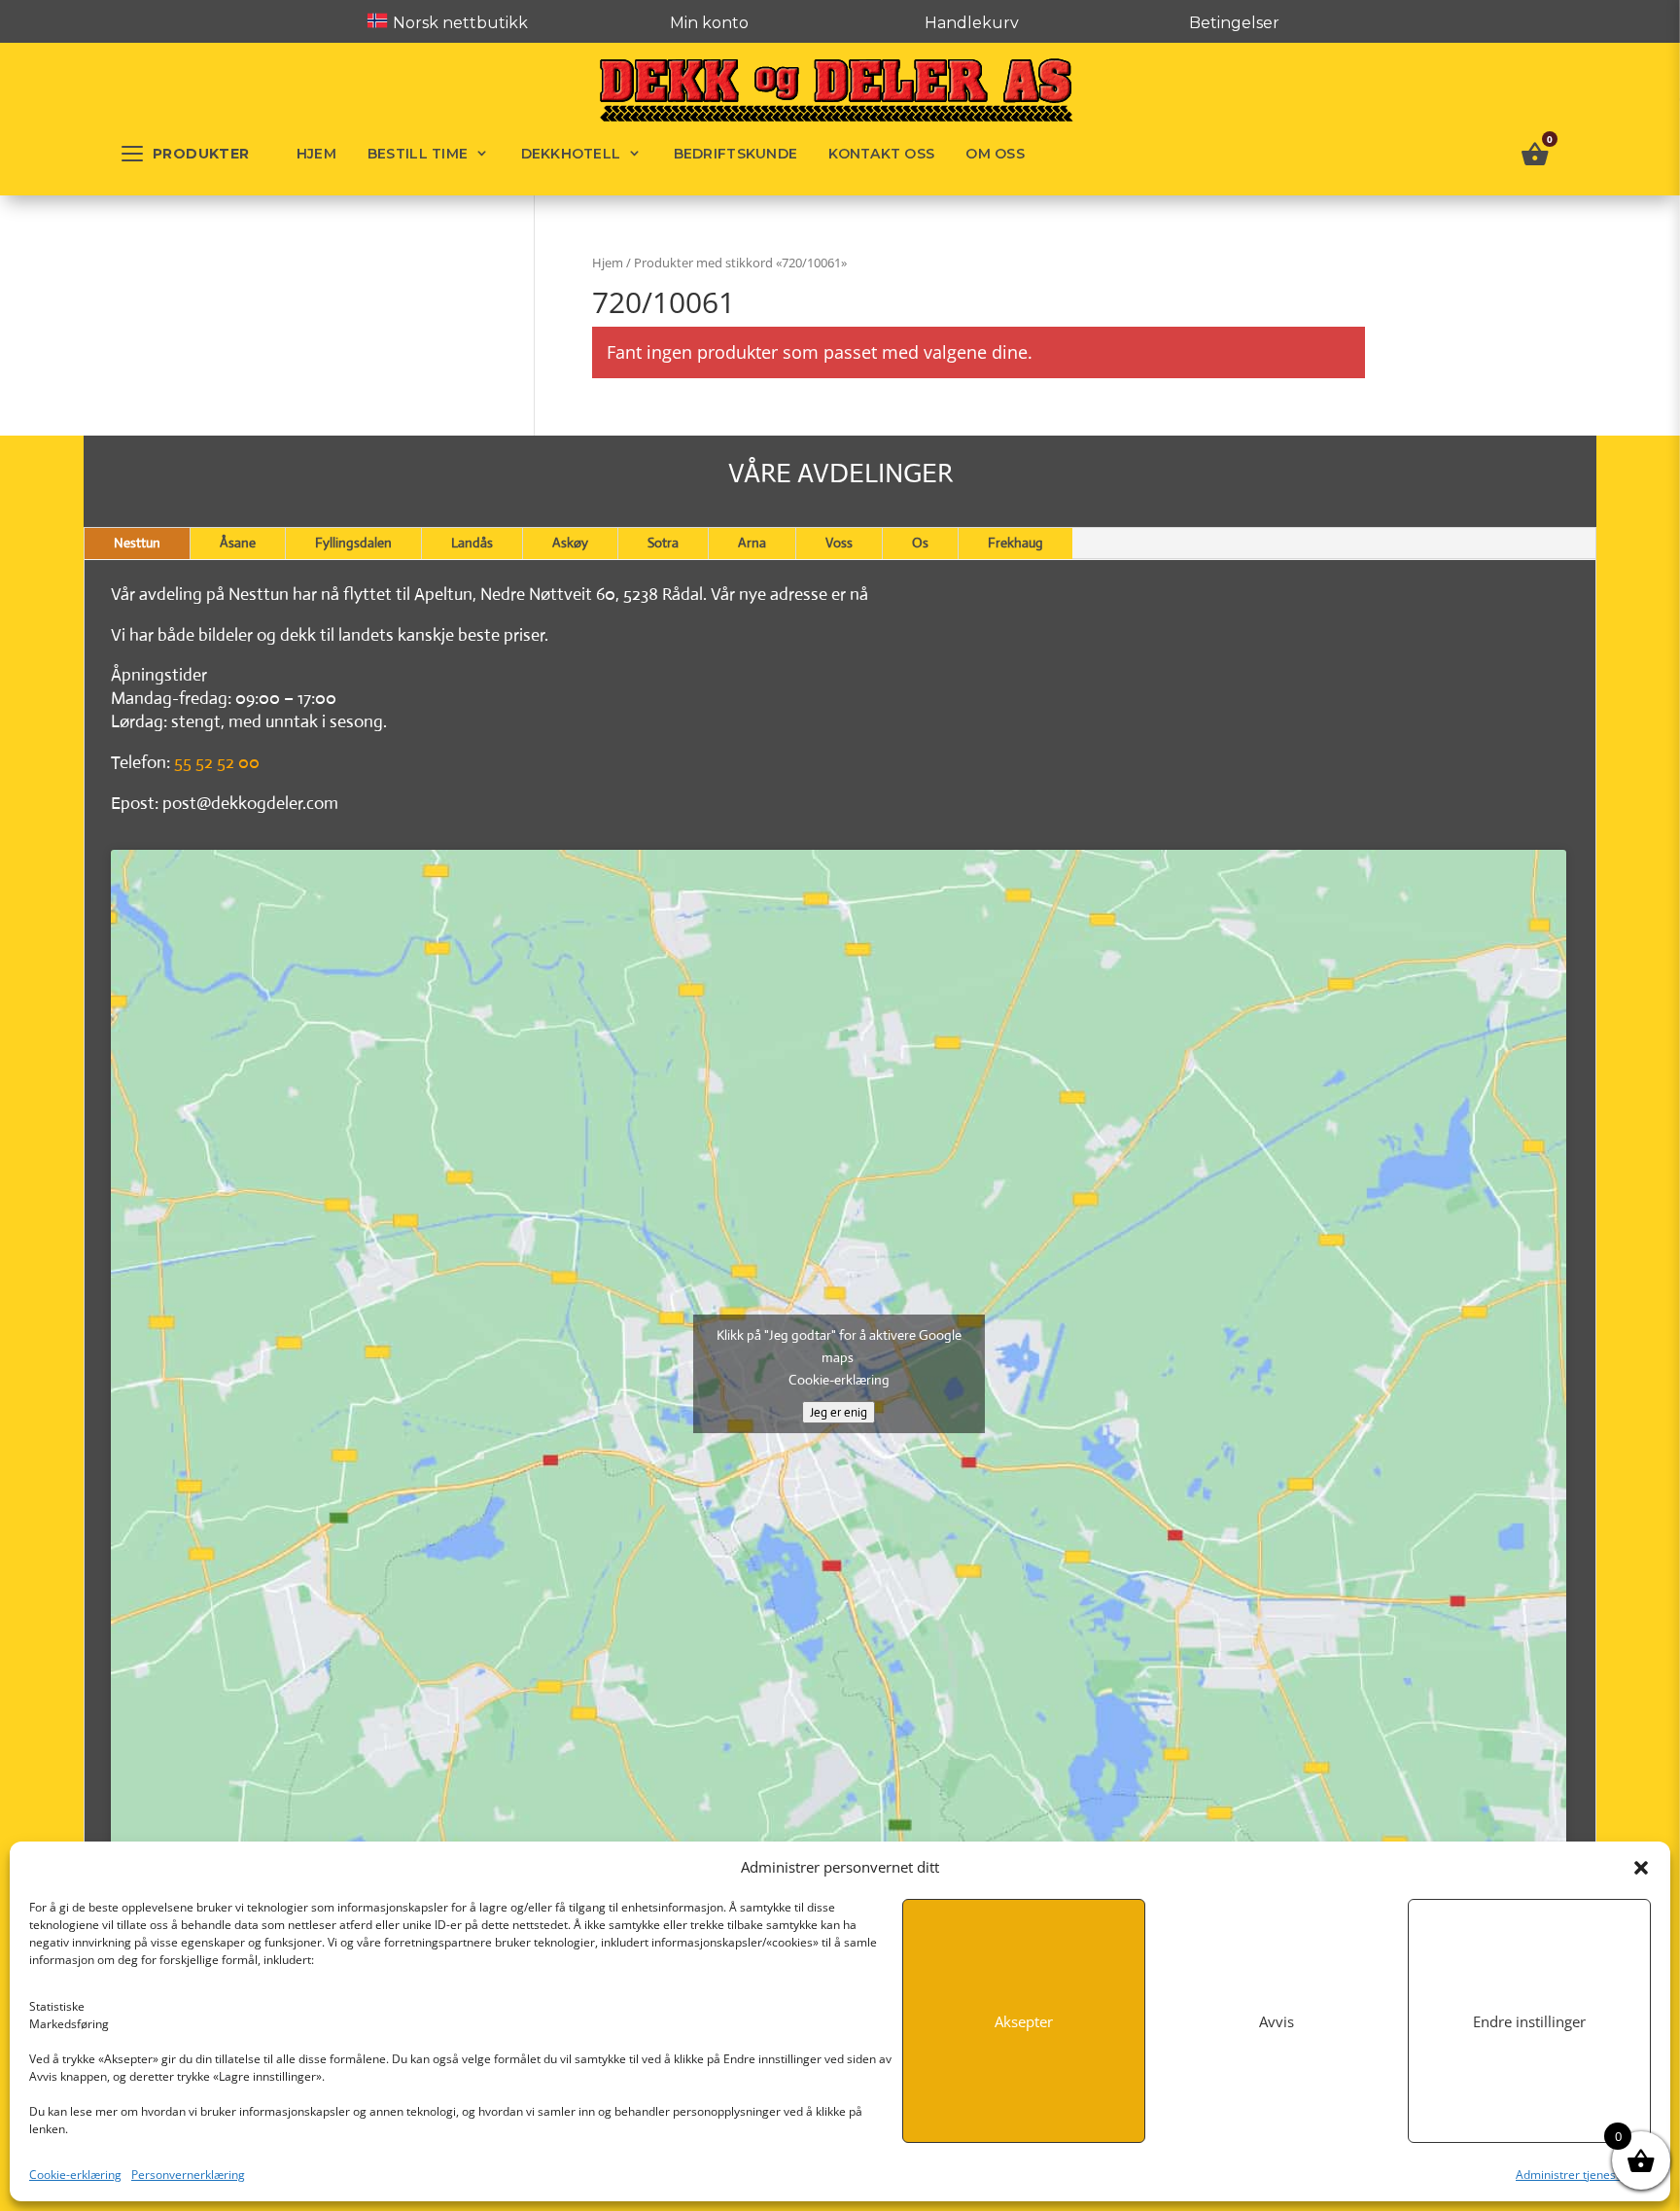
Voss (839, 543)
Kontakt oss (881, 154)
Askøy (570, 543)
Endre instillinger (1529, 2021)
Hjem (316, 154)
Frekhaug (1015, 543)
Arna (752, 543)
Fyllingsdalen (353, 543)
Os (920, 543)
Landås (472, 543)
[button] (1641, 1868)
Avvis (1277, 2021)
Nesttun (137, 543)
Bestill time (418, 154)
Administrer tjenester (1574, 2175)
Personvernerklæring (188, 2175)
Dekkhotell (571, 154)
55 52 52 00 (217, 762)
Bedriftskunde (736, 154)
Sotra (663, 543)
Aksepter (1024, 2021)
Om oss (995, 154)
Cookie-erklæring (75, 2175)
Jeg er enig (839, 1412)
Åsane (238, 543)
